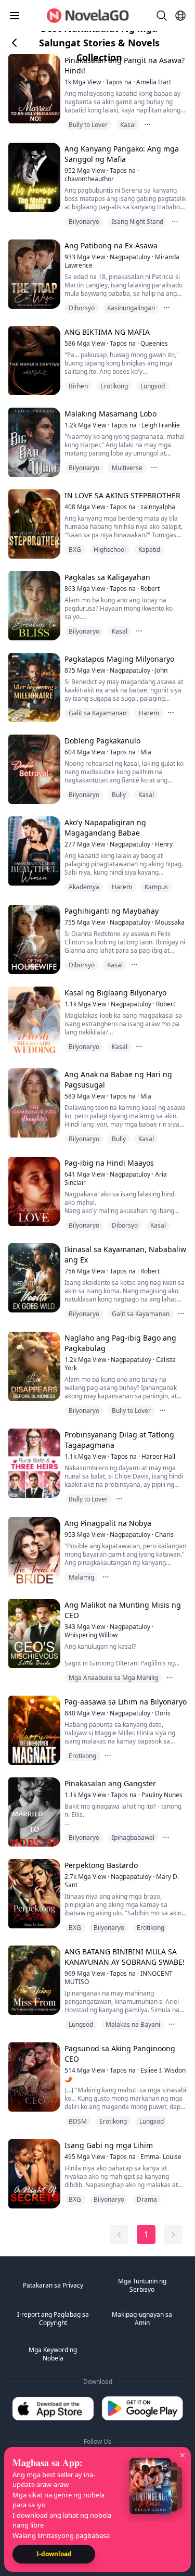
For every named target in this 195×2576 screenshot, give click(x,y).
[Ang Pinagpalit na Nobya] (33, 1552)
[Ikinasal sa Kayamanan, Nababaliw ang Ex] (33, 1278)
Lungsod (153, 386)
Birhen (78, 386)
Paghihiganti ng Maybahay (112, 911)
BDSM (78, 2121)
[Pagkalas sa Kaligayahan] (33, 606)
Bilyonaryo (84, 222)
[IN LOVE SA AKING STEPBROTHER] (33, 524)
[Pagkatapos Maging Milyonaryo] (33, 687)
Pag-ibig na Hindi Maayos (109, 1163)
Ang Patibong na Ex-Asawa (111, 245)
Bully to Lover (88, 125)
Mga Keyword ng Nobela (53, 2354)
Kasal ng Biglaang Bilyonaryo (115, 993)
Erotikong (114, 386)
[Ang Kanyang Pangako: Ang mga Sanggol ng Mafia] (33, 177)
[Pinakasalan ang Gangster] (33, 1812)
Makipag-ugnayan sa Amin (142, 2319)
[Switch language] (180, 16)
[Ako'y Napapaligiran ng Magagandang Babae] (33, 851)
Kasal (128, 125)
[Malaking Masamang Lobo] (33, 442)
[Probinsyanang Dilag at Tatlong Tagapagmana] (33, 1463)
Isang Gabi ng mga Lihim (109, 2145)
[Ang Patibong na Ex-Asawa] (33, 274)
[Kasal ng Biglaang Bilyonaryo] (33, 1021)
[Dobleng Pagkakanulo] (33, 769)
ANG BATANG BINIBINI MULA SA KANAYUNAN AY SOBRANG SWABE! (125, 1957)
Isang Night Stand (138, 222)
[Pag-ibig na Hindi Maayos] (33, 1191)
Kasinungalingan (131, 308)
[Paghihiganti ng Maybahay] (33, 939)
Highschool (110, 550)
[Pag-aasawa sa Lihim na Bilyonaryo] (33, 1730)
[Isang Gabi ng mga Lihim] (33, 2174)
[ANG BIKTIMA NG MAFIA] (33, 361)
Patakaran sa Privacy (53, 2285)
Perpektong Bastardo (101, 1865)
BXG (75, 550)
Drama (147, 2199)
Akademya (84, 887)
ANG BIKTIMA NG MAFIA (107, 332)
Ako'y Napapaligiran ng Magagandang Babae (105, 828)
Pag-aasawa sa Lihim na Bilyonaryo (126, 1702)
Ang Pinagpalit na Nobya (108, 1523)
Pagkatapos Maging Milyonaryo (119, 659)
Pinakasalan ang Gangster (110, 1783)
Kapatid (149, 550)
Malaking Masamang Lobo (110, 414)
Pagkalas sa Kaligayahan (107, 577)
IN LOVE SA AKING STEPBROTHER (122, 495)
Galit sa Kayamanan (97, 713)
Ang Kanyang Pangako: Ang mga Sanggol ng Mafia (122, 154)
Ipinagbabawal (133, 1838)
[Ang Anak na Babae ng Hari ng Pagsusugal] (33, 1103)
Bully (119, 795)
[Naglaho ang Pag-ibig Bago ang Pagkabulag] (33, 1366)
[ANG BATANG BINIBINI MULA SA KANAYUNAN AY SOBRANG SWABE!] (33, 1980)
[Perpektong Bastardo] (33, 1894)
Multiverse (127, 468)
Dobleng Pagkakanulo (102, 741)
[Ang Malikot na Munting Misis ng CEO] (33, 1633)
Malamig (81, 1577)
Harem (149, 713)
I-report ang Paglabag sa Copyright (53, 2319)
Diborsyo (82, 308)
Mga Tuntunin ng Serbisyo (142, 2285)
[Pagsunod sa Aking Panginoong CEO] (33, 2077)
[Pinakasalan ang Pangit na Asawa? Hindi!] (33, 89)
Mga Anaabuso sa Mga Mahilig (113, 1678)
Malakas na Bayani (133, 2024)
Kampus (156, 887)
